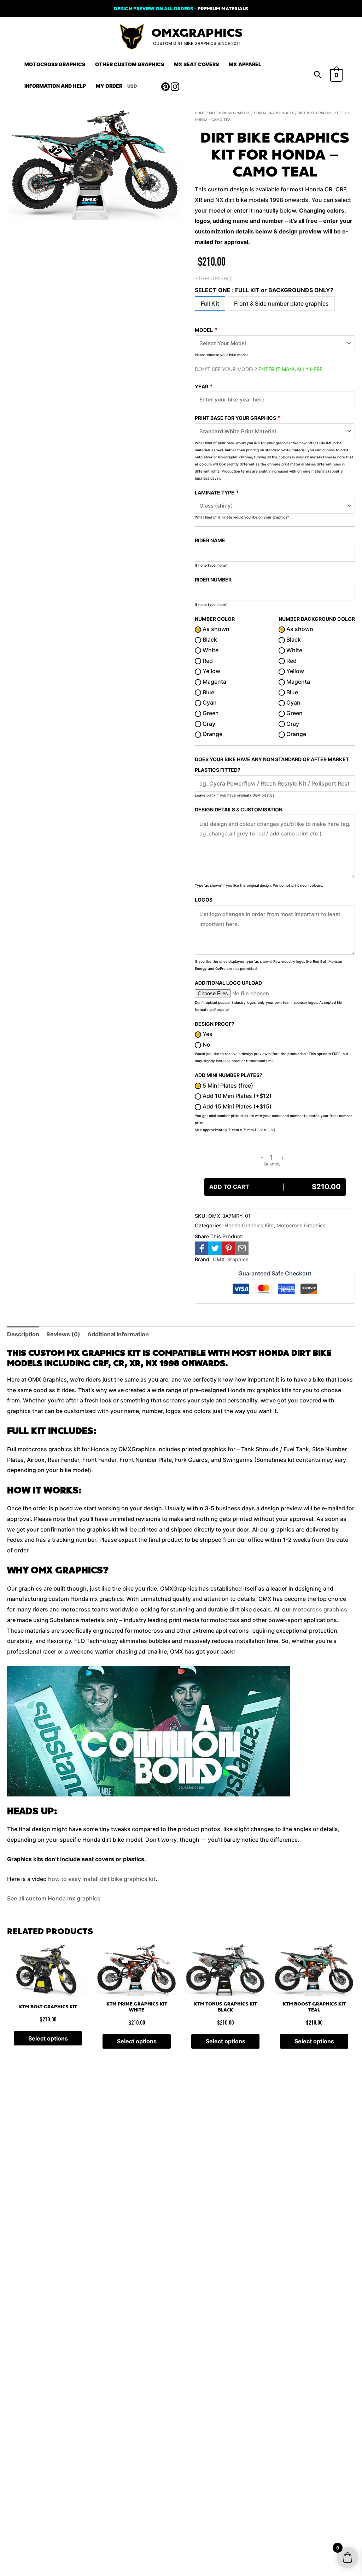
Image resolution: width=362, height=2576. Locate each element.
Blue (208, 692)
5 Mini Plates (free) (227, 1086)
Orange (212, 734)
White (210, 650)
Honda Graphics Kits (274, 113)
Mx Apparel (245, 64)
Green (210, 713)
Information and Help (55, 86)
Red (207, 661)
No (206, 1044)
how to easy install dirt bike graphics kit (102, 1879)
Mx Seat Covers (196, 64)
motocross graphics (320, 1609)
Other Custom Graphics (130, 64)
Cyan (209, 702)
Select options (48, 2038)
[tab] (23, 1335)
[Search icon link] (318, 75)
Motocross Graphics (55, 64)
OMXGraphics (197, 33)
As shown (215, 629)
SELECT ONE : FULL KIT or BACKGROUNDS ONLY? (264, 290)
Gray (208, 724)
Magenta (214, 682)
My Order (109, 86)
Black (209, 639)
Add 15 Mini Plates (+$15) (236, 1106)
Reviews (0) (63, 1334)
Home (200, 113)
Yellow (211, 671)
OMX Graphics (231, 1259)
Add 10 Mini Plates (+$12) (236, 1096)
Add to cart (275, 1187)
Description (23, 1334)
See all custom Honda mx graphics (54, 1898)
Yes (207, 1034)
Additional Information (118, 1334)
